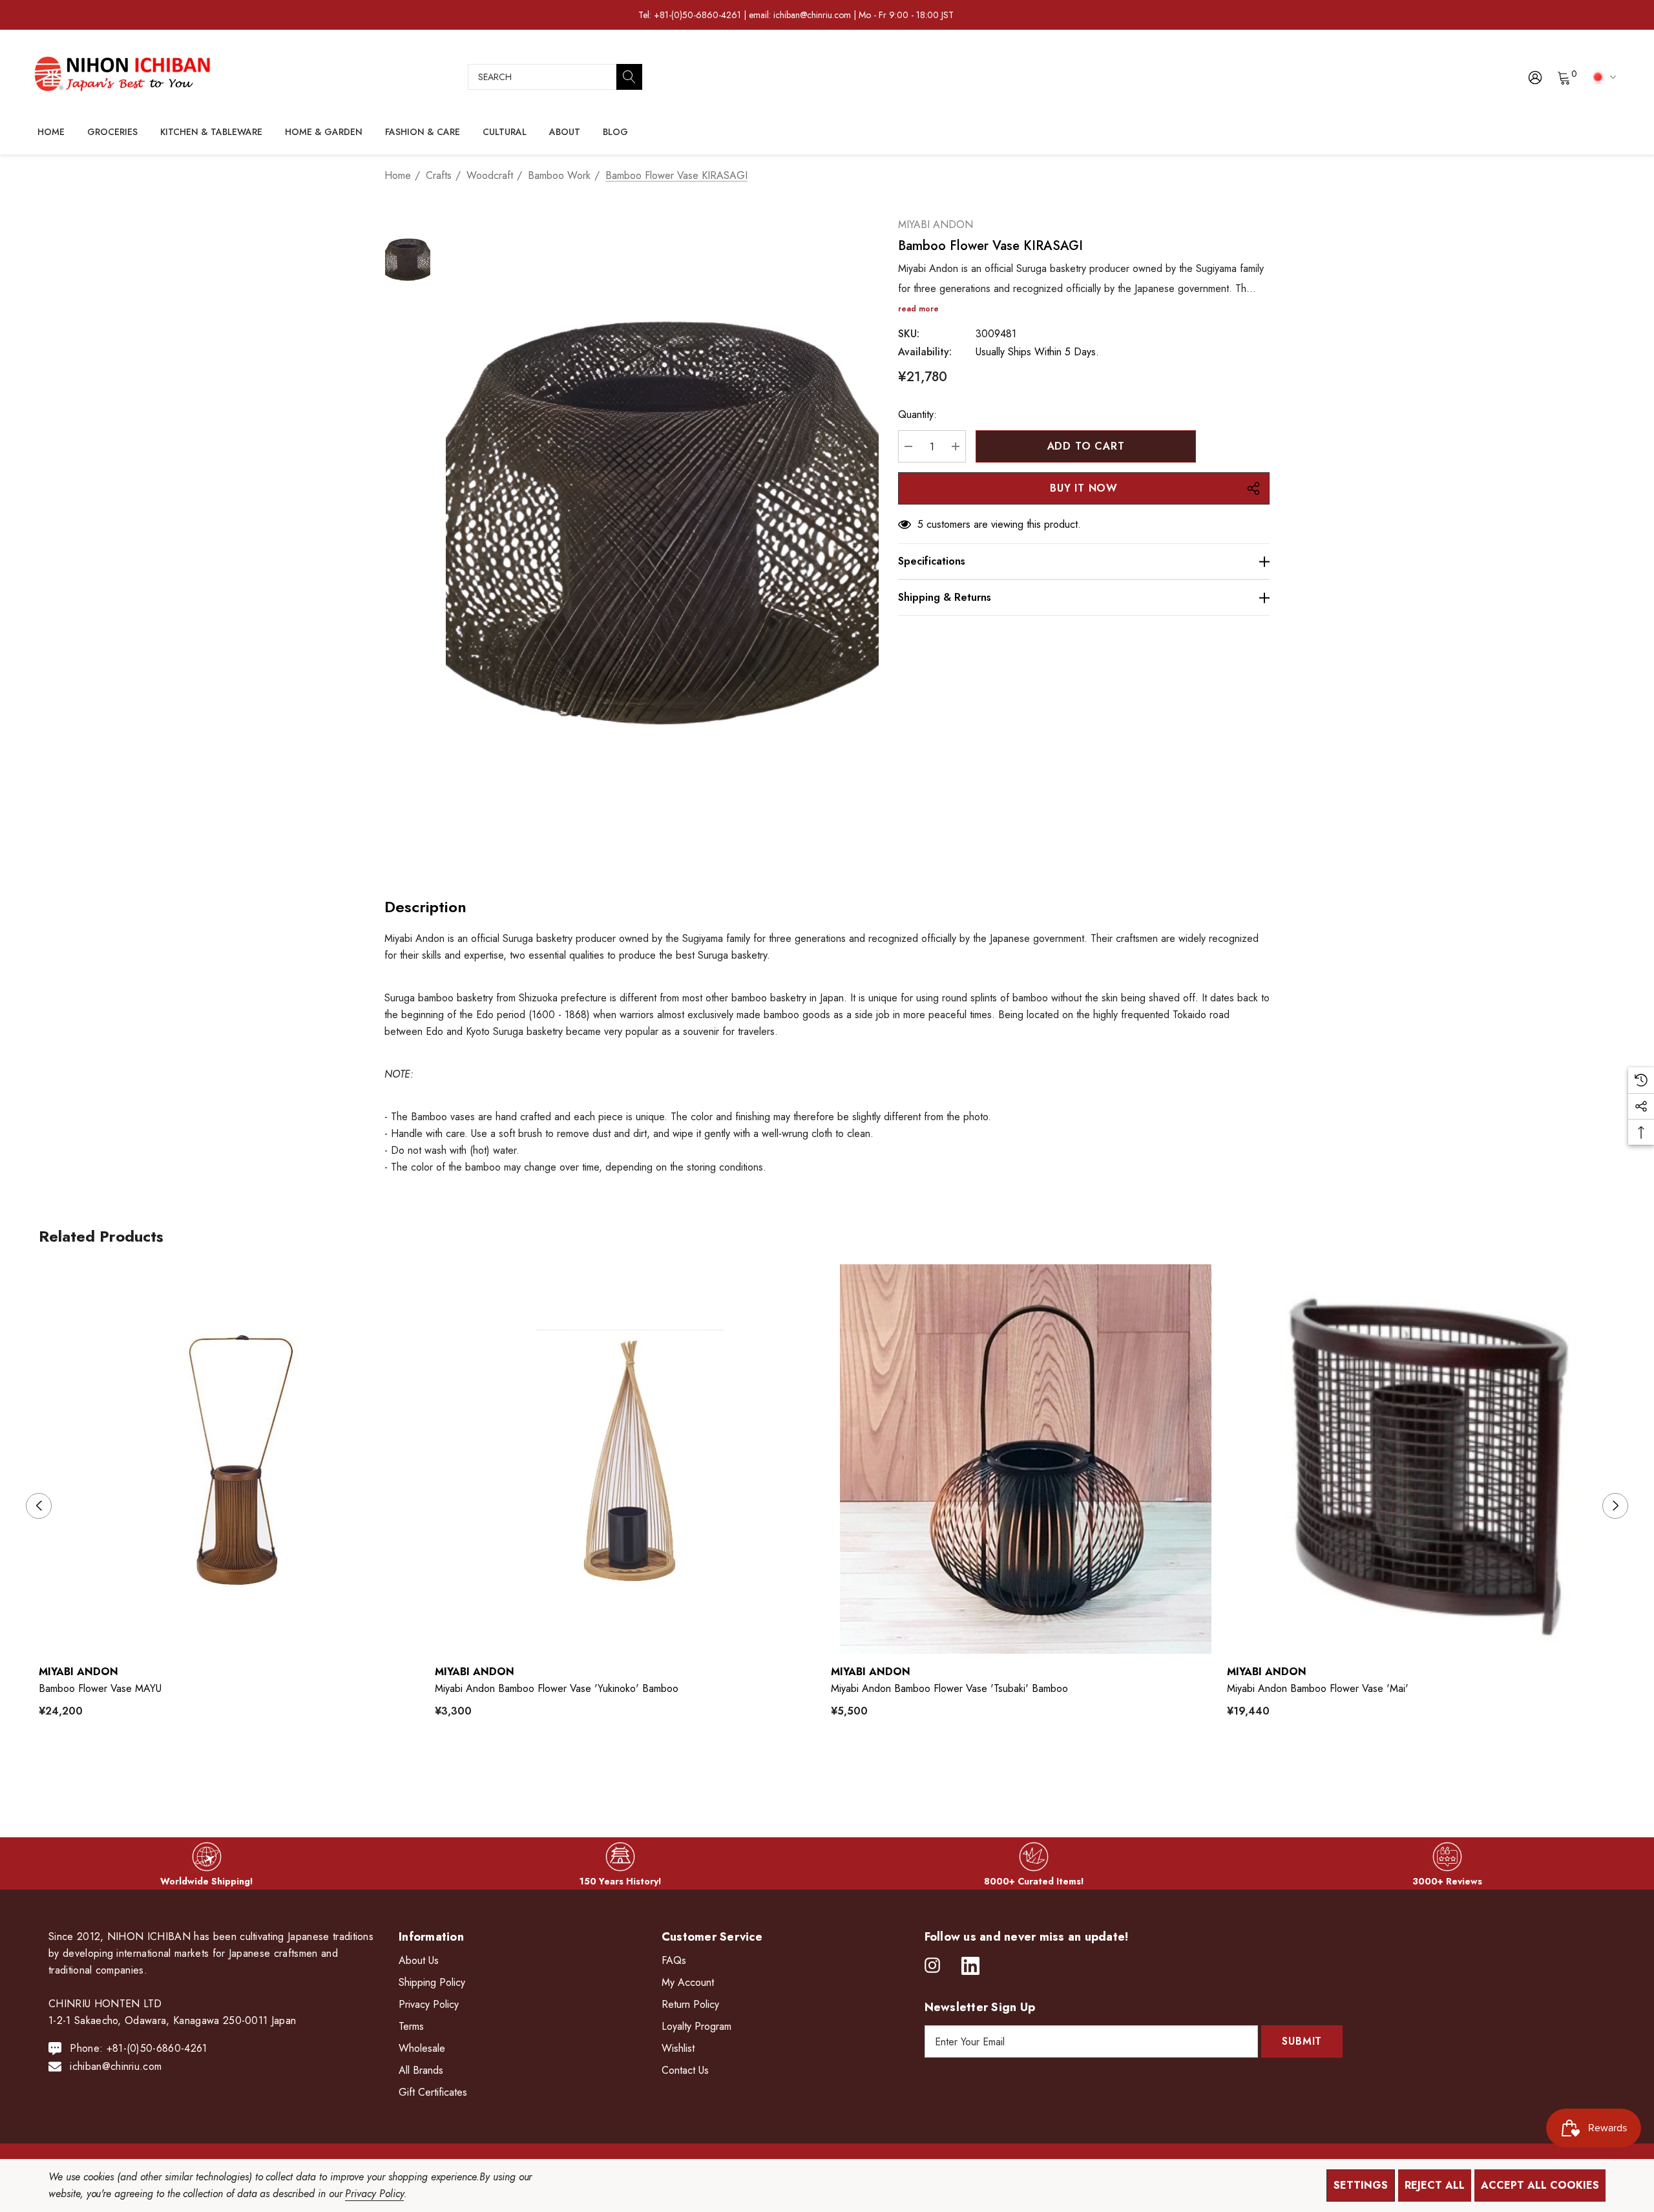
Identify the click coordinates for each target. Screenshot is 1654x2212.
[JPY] (1601, 76)
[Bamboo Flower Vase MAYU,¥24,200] (234, 1459)
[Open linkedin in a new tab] (970, 1966)
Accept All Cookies (1540, 2185)
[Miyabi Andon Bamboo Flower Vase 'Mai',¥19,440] (1422, 1459)
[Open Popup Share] (1253, 488)
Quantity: (917, 414)
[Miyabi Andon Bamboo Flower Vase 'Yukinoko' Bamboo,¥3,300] (630, 1459)
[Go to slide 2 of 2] (838, 1771)
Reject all (1435, 2185)
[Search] (629, 77)
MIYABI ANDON (936, 224)
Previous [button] (39, 1506)
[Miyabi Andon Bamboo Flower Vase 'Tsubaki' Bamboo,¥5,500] (1026, 1459)
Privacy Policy (374, 2194)
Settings (1361, 2185)
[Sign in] (1534, 77)
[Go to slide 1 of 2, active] (817, 1771)
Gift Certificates (433, 2092)
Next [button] (1615, 1506)
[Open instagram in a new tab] (932, 1966)
